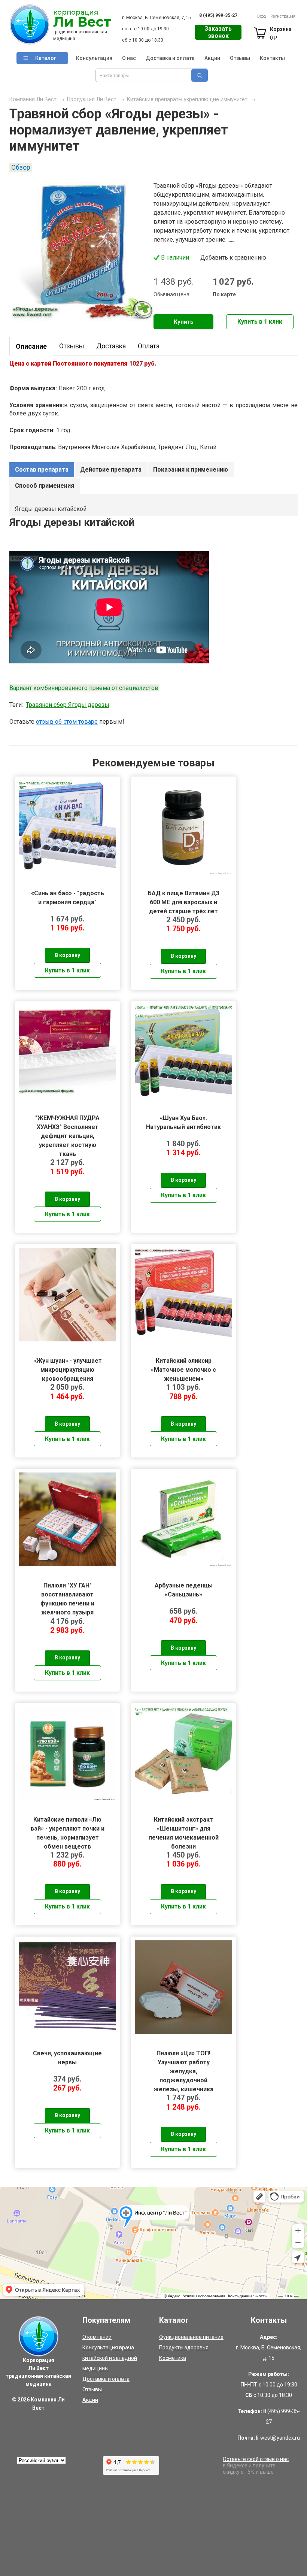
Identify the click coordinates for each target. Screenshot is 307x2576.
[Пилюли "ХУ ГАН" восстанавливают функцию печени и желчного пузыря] (67, 1519)
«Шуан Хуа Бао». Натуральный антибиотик (183, 1122)
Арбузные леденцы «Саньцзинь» (184, 1590)
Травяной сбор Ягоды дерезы (68, 705)
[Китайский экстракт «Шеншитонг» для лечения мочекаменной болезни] (183, 1753)
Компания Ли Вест (33, 99)
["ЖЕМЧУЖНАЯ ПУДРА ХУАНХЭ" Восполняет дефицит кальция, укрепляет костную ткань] (67, 1052)
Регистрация (283, 16)
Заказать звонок (218, 32)
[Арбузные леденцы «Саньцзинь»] (183, 1519)
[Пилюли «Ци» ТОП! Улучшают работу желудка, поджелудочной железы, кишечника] (183, 1987)
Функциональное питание (191, 2337)
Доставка (111, 346)
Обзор (21, 167)
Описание (31, 346)
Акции (212, 58)
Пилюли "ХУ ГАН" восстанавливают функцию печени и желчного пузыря (67, 1594)
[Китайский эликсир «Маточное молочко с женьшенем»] (183, 1295)
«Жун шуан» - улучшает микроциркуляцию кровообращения (68, 1370)
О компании (97, 2337)
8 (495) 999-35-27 (218, 15)
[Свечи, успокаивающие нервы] (67, 1987)
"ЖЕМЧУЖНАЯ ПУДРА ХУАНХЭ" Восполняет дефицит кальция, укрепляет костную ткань (67, 1127)
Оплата (149, 346)
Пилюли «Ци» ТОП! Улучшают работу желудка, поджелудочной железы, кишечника (183, 2062)
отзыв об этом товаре (67, 722)
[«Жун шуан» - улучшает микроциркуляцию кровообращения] (67, 1295)
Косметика (173, 2358)
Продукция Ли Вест (92, 99)
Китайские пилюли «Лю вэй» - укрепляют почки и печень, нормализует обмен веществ (68, 1829)
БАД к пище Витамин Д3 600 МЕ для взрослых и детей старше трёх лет (184, 902)
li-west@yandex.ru (278, 2438)
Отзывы (240, 58)
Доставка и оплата (170, 58)
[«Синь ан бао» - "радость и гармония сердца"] (67, 827)
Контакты (272, 58)
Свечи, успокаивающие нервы (67, 2058)
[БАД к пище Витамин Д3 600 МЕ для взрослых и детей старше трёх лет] (183, 827)
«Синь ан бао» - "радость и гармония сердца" (68, 898)
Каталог (46, 58)
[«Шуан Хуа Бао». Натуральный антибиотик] (183, 1052)
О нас (129, 58)
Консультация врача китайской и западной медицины (110, 2358)
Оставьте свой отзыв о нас (256, 2459)
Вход (262, 16)
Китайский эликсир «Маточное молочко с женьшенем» (183, 1370)
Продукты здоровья (184, 2348)
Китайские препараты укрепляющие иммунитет (187, 99)
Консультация (94, 58)
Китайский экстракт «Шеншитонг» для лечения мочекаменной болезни (184, 1829)
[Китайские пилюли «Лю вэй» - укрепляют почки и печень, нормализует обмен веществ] (67, 1753)
